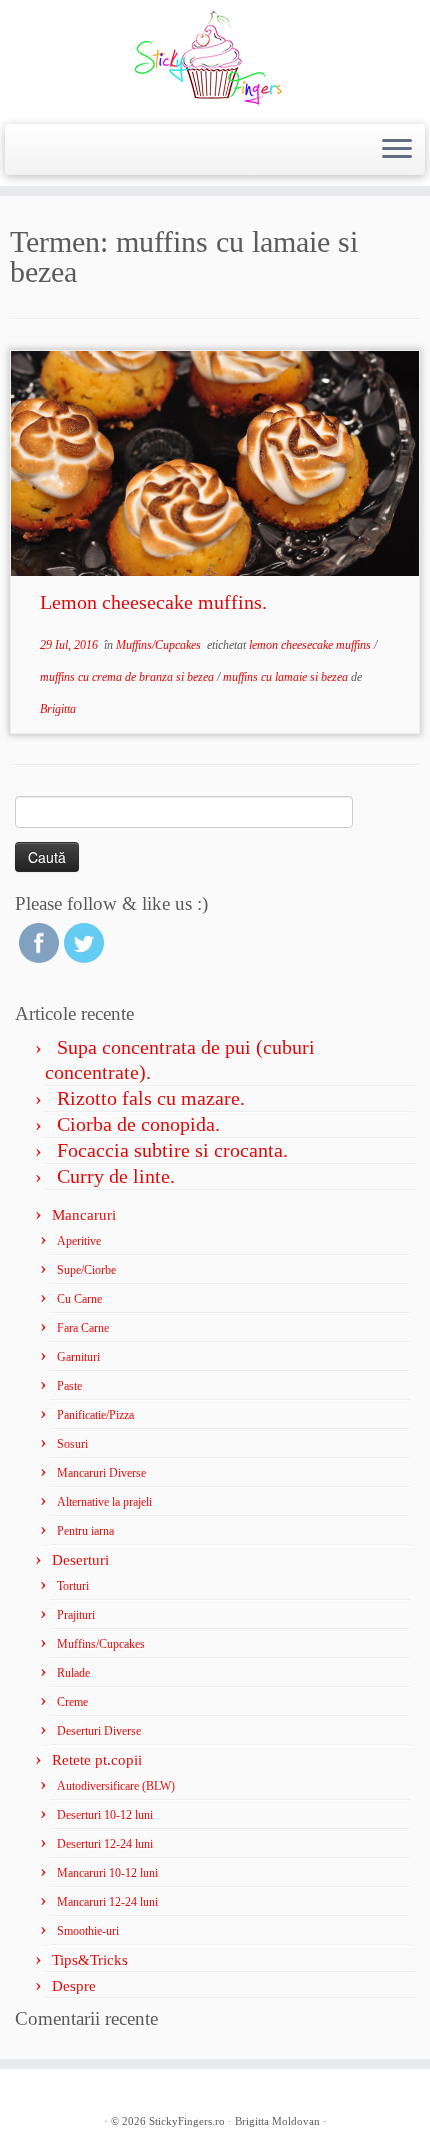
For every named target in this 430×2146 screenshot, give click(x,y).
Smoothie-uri (88, 1931)
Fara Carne (83, 1328)
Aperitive (79, 1241)
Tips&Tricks (90, 1960)
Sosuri (72, 1444)
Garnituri (78, 1357)
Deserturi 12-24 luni (105, 1844)
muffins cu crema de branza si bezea (128, 677)
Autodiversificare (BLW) (116, 1786)
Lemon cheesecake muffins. (153, 602)
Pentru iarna (85, 1531)
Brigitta (58, 709)
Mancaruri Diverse (101, 1473)
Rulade (73, 1673)
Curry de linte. (116, 1176)
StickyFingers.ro (187, 2121)
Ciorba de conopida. (138, 1124)
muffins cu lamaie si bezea (287, 677)
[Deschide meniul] (397, 150)
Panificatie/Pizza (95, 1415)
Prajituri (76, 1615)
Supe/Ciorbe (86, 1270)
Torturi (73, 1586)
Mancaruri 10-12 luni (107, 1873)
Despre (74, 1986)
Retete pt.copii (97, 1760)
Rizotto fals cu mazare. (151, 1098)
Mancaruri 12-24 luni (107, 1902)
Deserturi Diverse (99, 1731)
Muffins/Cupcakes (160, 645)
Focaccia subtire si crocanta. (172, 1150)
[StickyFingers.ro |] (215, 59)
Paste (69, 1386)
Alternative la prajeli (104, 1502)
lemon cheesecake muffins (311, 645)
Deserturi (80, 1560)
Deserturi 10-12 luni (105, 1815)
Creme (72, 1702)
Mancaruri (84, 1215)
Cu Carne (79, 1299)
